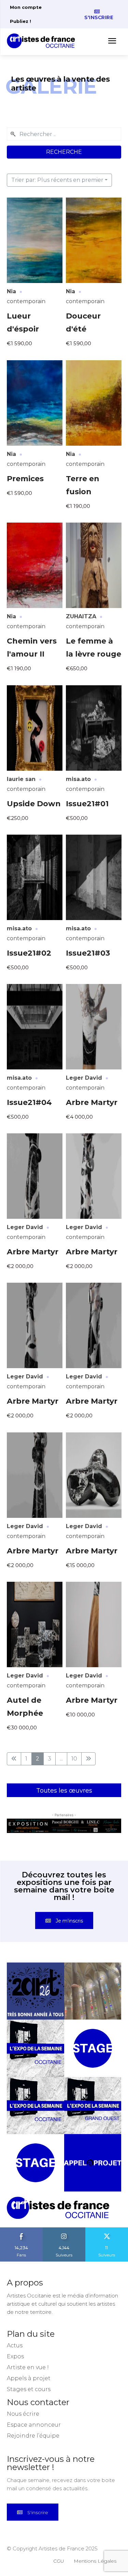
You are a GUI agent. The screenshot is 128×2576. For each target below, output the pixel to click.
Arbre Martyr (92, 1102)
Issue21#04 (29, 1102)
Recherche (64, 152)
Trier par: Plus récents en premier (57, 180)
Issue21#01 (87, 804)
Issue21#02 (29, 953)
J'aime (22, 2242)
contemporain (26, 301)
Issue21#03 (88, 953)
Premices (25, 479)
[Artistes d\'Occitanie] (43, 41)
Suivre (64, 2242)
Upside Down (34, 804)
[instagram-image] (35, 2004)
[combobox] (64, 134)
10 (74, 1759)
